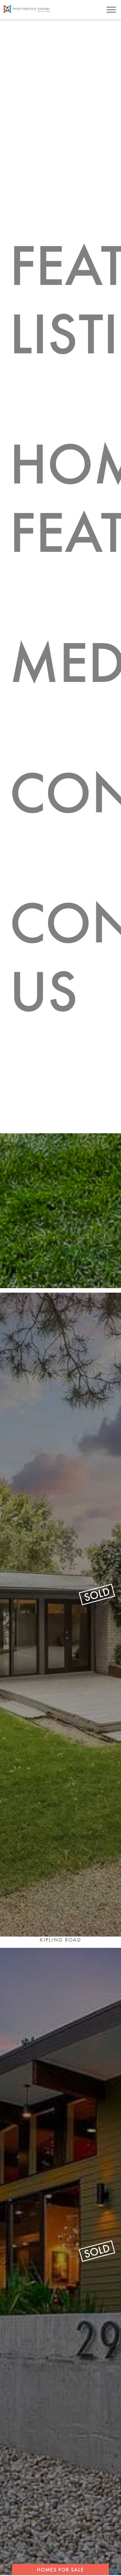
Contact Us (65, 957)
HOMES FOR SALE (60, 2570)
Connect (65, 792)
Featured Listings (65, 299)
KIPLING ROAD (60, 1940)
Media (65, 662)
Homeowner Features (65, 498)
